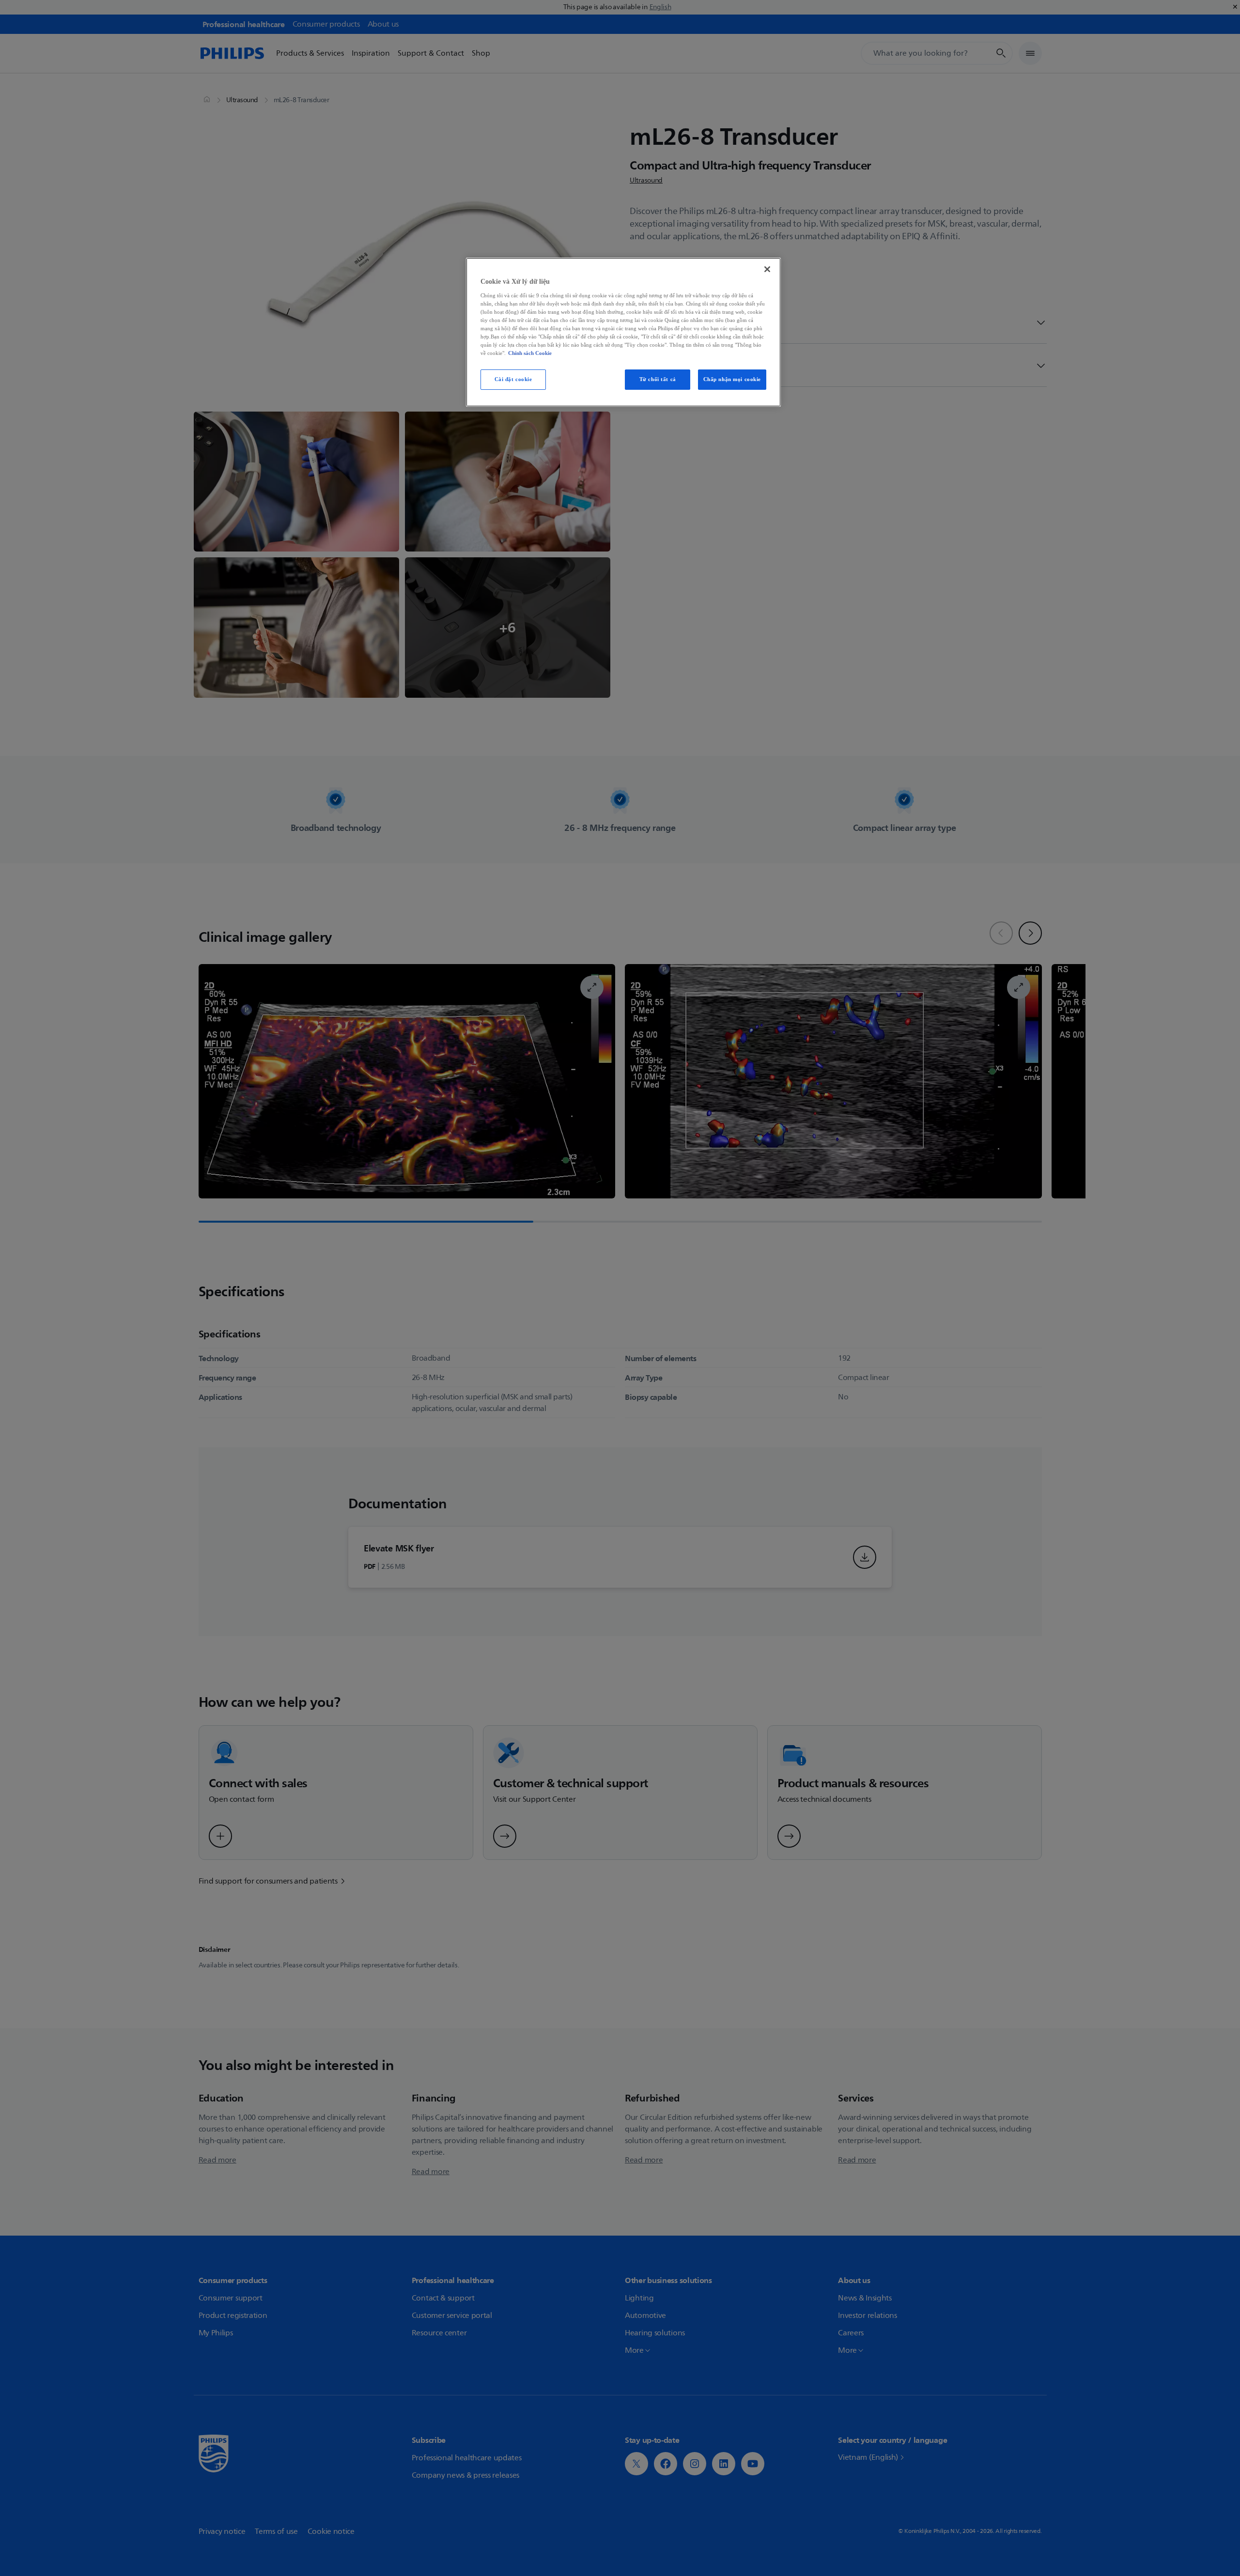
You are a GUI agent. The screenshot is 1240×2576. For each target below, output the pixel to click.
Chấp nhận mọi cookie (732, 379)
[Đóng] (767, 269)
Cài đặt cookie (513, 379)
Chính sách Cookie (530, 353)
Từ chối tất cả (658, 379)
